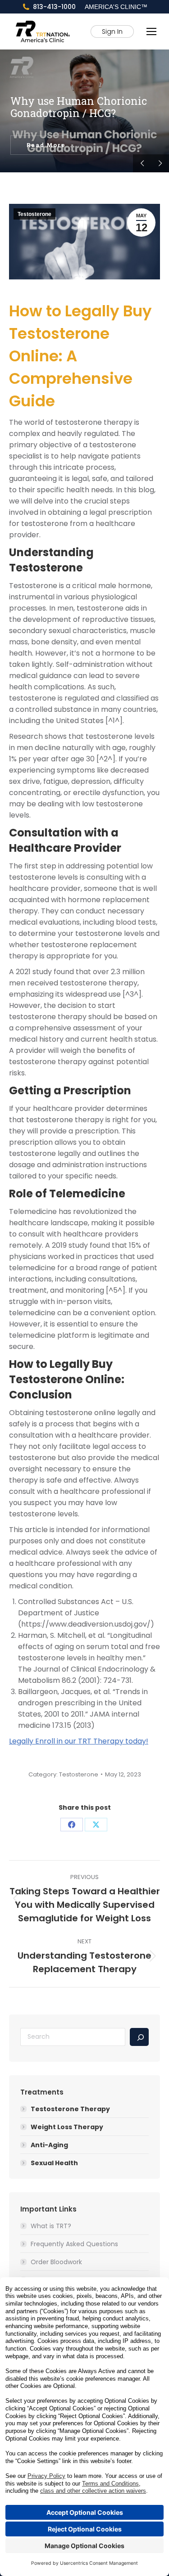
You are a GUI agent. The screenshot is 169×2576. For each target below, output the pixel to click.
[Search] (139, 2037)
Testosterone (34, 214)
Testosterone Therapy (70, 2109)
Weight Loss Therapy (67, 2127)
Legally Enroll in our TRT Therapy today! (79, 1741)
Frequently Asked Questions (74, 2244)
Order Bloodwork (56, 2262)
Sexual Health (54, 2163)
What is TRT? (51, 2226)
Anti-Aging (49, 2145)
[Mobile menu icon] (151, 31)
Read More (46, 145)
